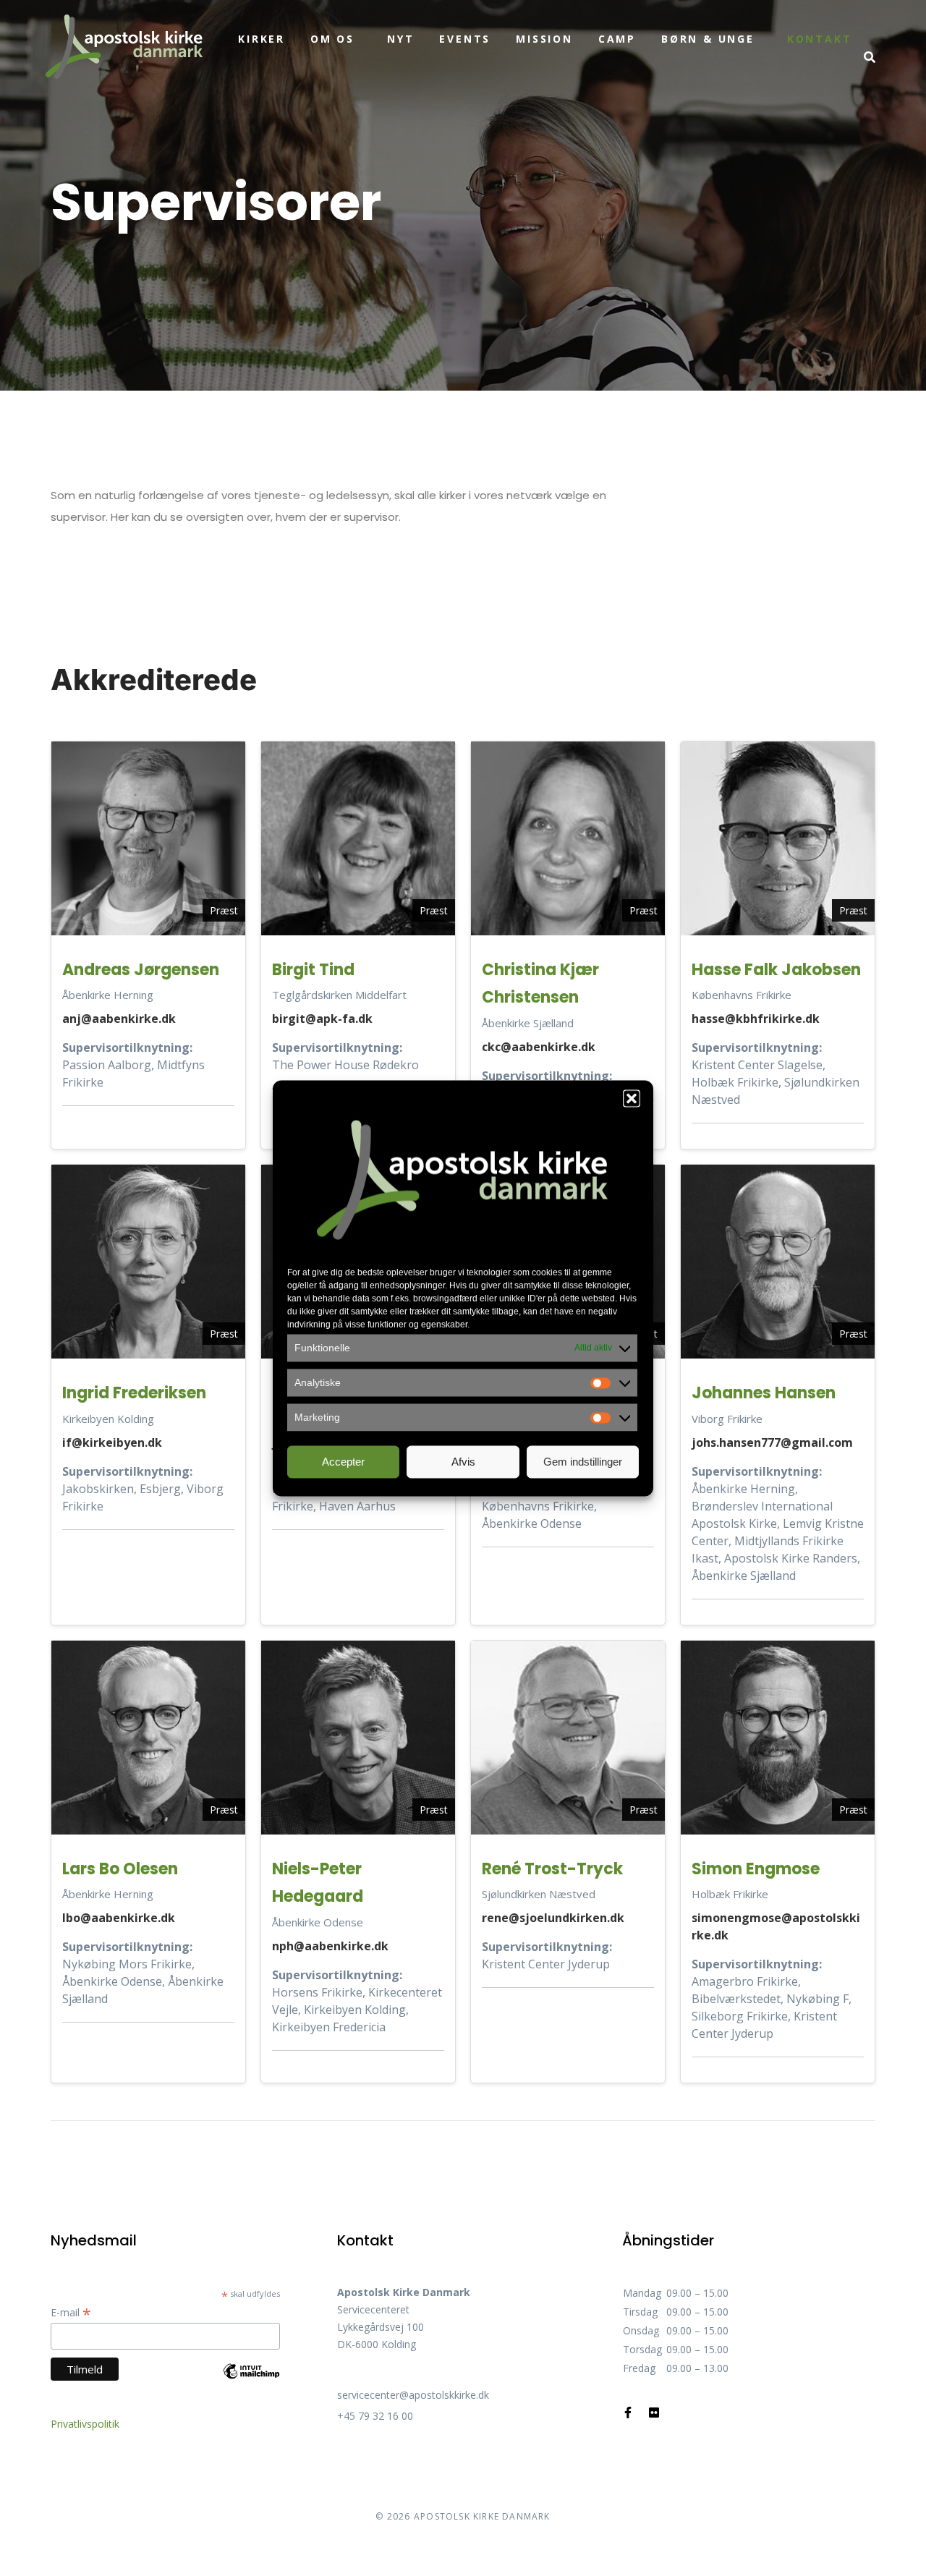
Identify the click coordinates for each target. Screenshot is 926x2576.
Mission (544, 39)
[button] (632, 1098)
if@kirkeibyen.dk (112, 1442)
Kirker (262, 39)
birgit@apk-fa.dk (322, 1019)
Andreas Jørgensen (141, 970)
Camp (617, 39)
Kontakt (820, 39)
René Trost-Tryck (552, 1869)
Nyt (400, 39)
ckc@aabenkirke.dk (539, 1047)
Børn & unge (708, 39)
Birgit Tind (313, 970)
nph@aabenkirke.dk (330, 1946)
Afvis (463, 1462)
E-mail (71, 2312)
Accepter (343, 1462)
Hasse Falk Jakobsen (776, 970)
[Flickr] (654, 2413)
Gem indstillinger (583, 1462)
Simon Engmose (756, 1869)
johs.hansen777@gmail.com (772, 1442)
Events (465, 39)
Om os (332, 39)
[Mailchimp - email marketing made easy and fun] (251, 2382)
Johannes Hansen (764, 1393)
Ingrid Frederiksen (134, 1393)
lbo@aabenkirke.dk (119, 1918)
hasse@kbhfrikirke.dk (756, 1019)
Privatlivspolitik (85, 2424)
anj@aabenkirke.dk (119, 1019)
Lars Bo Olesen (120, 1869)
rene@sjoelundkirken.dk (553, 1918)
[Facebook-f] (628, 2413)
